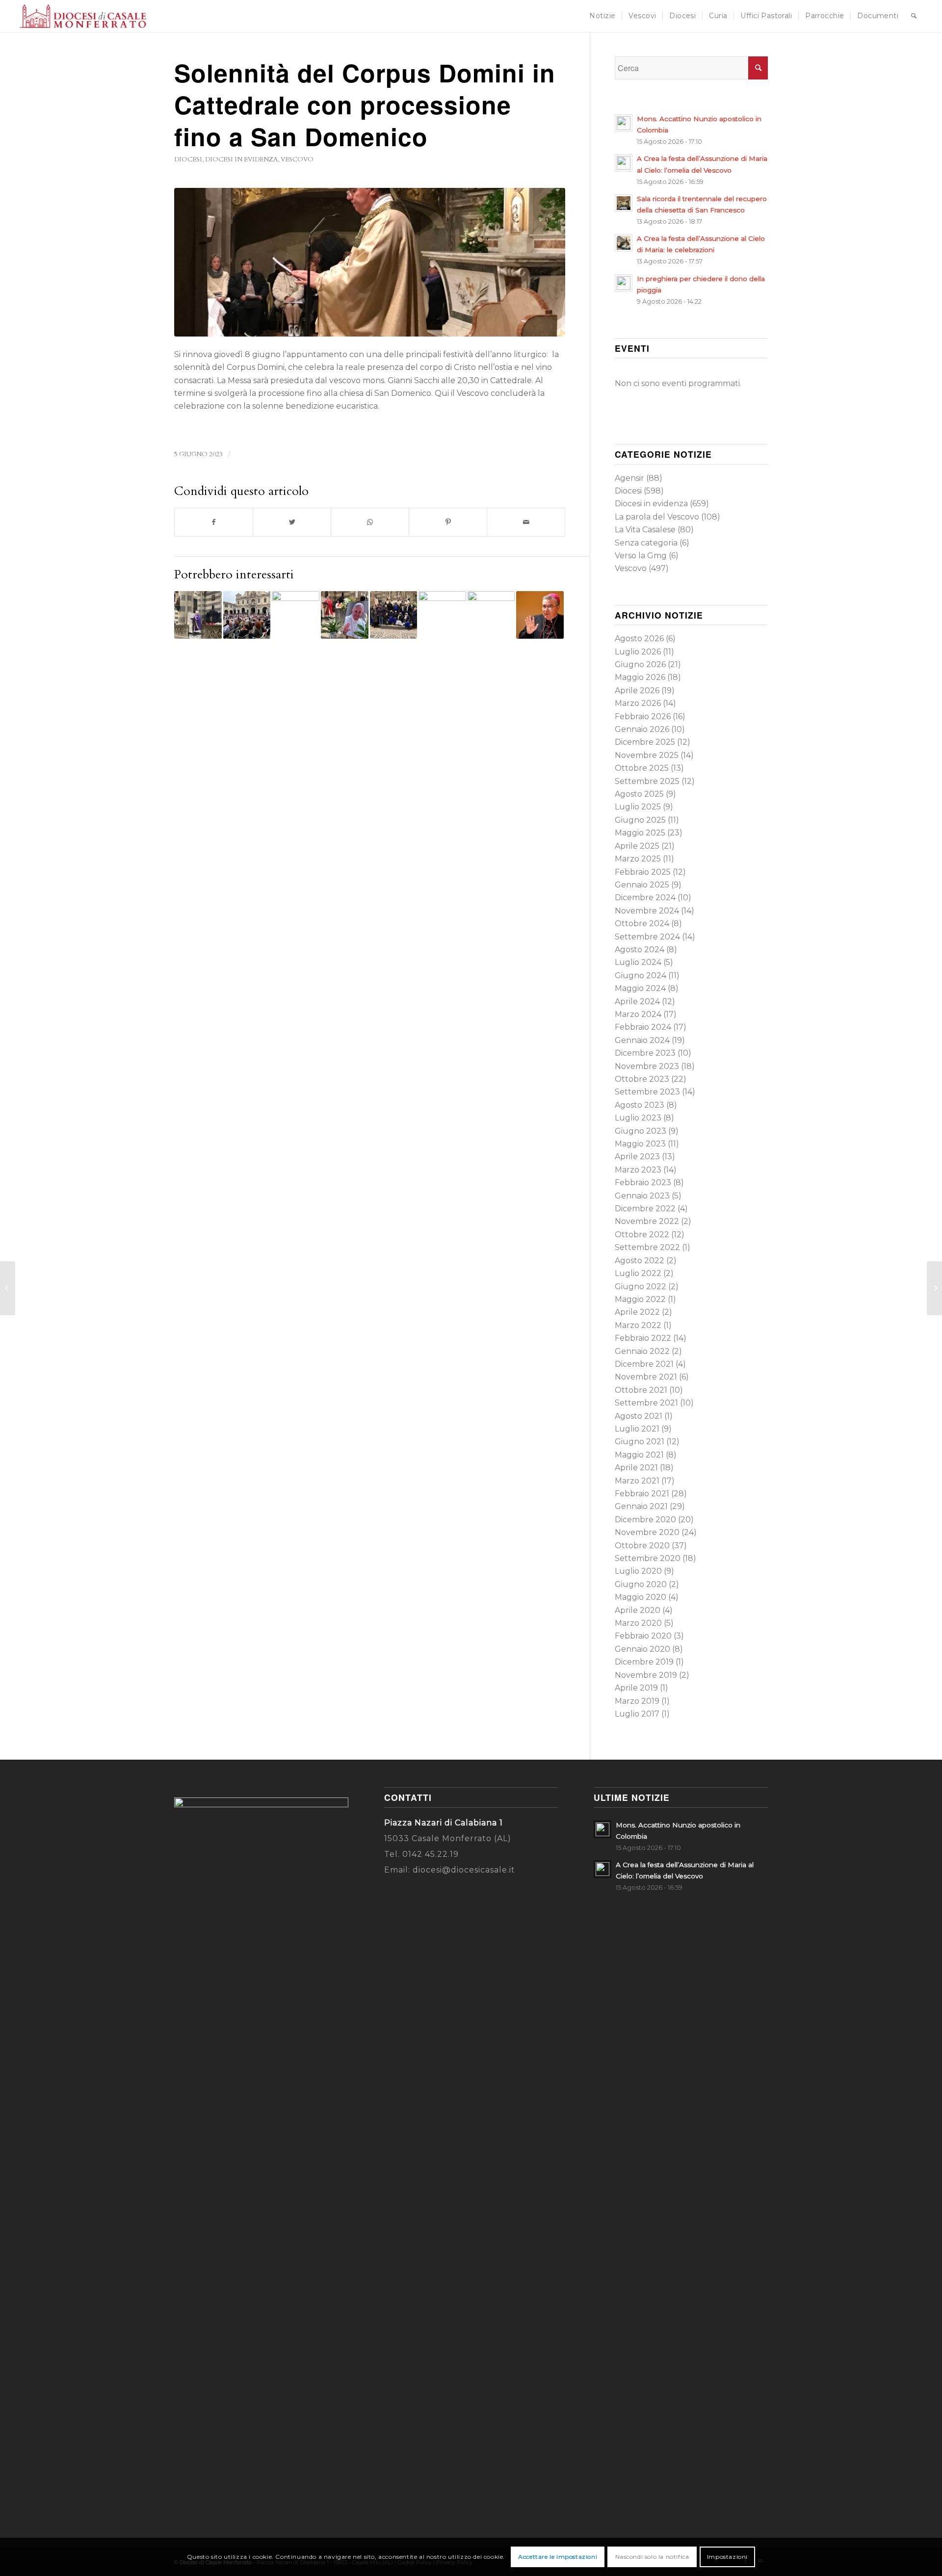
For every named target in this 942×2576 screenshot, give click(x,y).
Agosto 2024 (640, 950)
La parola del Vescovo (657, 517)
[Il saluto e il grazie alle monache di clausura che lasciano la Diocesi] (491, 615)
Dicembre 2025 (645, 742)
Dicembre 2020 (645, 1520)
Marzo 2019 (637, 1701)
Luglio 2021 (637, 1429)
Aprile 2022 (637, 1312)
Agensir (629, 478)
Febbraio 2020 (643, 1636)
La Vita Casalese (645, 530)
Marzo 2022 (638, 1325)
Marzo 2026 (638, 703)
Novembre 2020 (647, 1532)
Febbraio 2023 (643, 1183)
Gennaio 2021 (641, 1506)
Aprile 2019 (636, 1688)
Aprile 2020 (638, 1610)
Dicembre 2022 (645, 1209)
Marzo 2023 (638, 1170)
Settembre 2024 (647, 937)
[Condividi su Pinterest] (448, 522)
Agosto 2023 (640, 1105)
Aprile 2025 (637, 846)
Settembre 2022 (647, 1247)
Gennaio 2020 (642, 1649)
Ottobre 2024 (642, 924)
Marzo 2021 (637, 1481)
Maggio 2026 (640, 677)
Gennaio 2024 (642, 1040)
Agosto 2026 (639, 638)
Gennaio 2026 (642, 729)
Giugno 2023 (641, 1131)
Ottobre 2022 (642, 1235)
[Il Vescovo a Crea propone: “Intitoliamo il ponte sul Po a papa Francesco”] (247, 615)
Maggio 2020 (641, 1597)
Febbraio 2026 (643, 716)
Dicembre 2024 (645, 898)
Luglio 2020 (638, 1571)
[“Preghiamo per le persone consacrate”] (394, 615)
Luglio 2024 (638, 962)
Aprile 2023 (637, 1157)
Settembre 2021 (646, 1403)
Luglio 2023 (638, 1118)
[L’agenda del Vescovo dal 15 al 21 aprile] (540, 615)
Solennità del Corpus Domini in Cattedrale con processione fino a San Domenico (365, 104)
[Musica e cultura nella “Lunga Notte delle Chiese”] (934, 1288)
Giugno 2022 (641, 1287)
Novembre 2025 (647, 755)
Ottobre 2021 (641, 1390)
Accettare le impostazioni (558, 2557)
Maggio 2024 (640, 988)
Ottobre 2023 (642, 1079)
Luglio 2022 (638, 1273)
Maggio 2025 (640, 833)
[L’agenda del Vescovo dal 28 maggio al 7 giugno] (8, 1288)
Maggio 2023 (640, 1144)
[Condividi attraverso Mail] (526, 522)
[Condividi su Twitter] (292, 522)
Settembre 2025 (647, 781)
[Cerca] (914, 16)
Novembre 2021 (646, 1377)
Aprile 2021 (636, 1468)
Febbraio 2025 (643, 872)
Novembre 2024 (647, 911)
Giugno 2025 (640, 820)
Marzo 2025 (638, 859)
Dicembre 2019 (644, 1662)
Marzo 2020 (638, 1623)
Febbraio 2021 (642, 1494)
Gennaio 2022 (642, 1351)
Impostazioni (727, 2557)
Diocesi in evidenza (241, 159)
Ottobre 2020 (642, 1546)
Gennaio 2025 (642, 885)
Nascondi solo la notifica (652, 2557)
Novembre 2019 (646, 1675)
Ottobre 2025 (642, 768)
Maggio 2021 (639, 1455)
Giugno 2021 (640, 1442)
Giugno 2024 (641, 976)
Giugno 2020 (641, 1584)
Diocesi (188, 159)
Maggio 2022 (640, 1299)
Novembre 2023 (647, 1066)
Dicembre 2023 (645, 1053)
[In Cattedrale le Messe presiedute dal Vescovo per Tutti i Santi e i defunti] (442, 615)
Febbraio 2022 (643, 1338)
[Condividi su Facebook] (214, 522)
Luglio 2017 (637, 1714)
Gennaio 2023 (642, 1196)
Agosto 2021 (639, 1416)
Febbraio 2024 (643, 1027)
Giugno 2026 (640, 664)
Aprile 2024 (637, 1002)
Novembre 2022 (647, 1221)
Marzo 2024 (638, 1014)
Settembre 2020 (648, 1558)
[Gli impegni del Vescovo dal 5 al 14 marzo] (198, 615)
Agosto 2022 (640, 1261)
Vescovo (297, 159)
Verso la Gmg (641, 556)
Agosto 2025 (639, 794)
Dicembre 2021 (644, 1364)
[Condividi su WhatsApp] (370, 522)
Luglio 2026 (638, 652)
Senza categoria (646, 543)
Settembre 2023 (647, 1092)
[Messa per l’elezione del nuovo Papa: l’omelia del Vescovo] (345, 615)
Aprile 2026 (637, 690)
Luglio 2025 (638, 807)
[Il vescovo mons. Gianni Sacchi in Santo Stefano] (370, 262)
